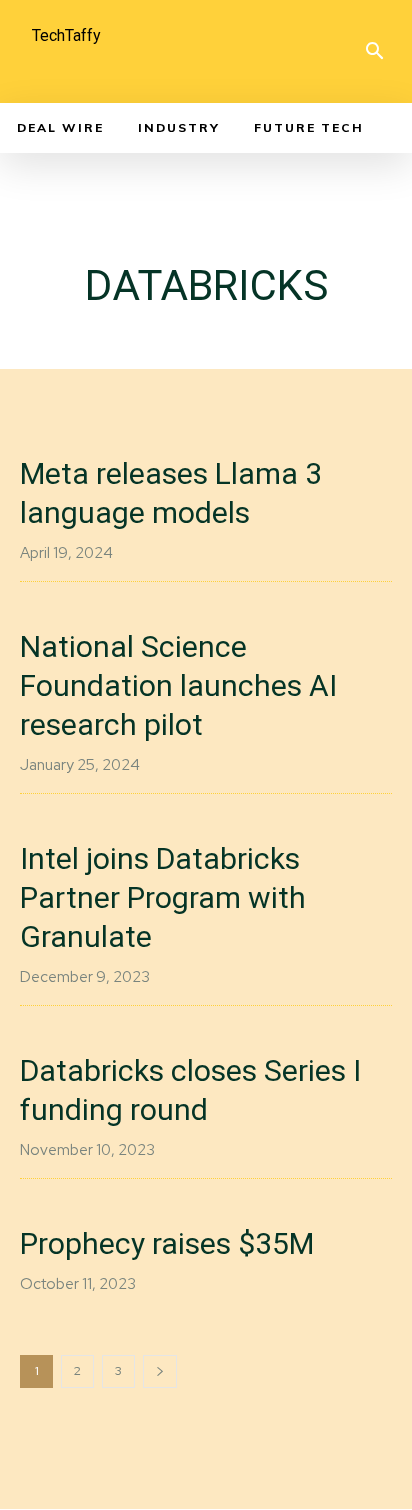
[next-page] (160, 1371)
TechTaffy (66, 35)
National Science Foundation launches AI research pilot (178, 685)
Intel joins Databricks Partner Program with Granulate (163, 897)
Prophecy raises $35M (167, 1243)
